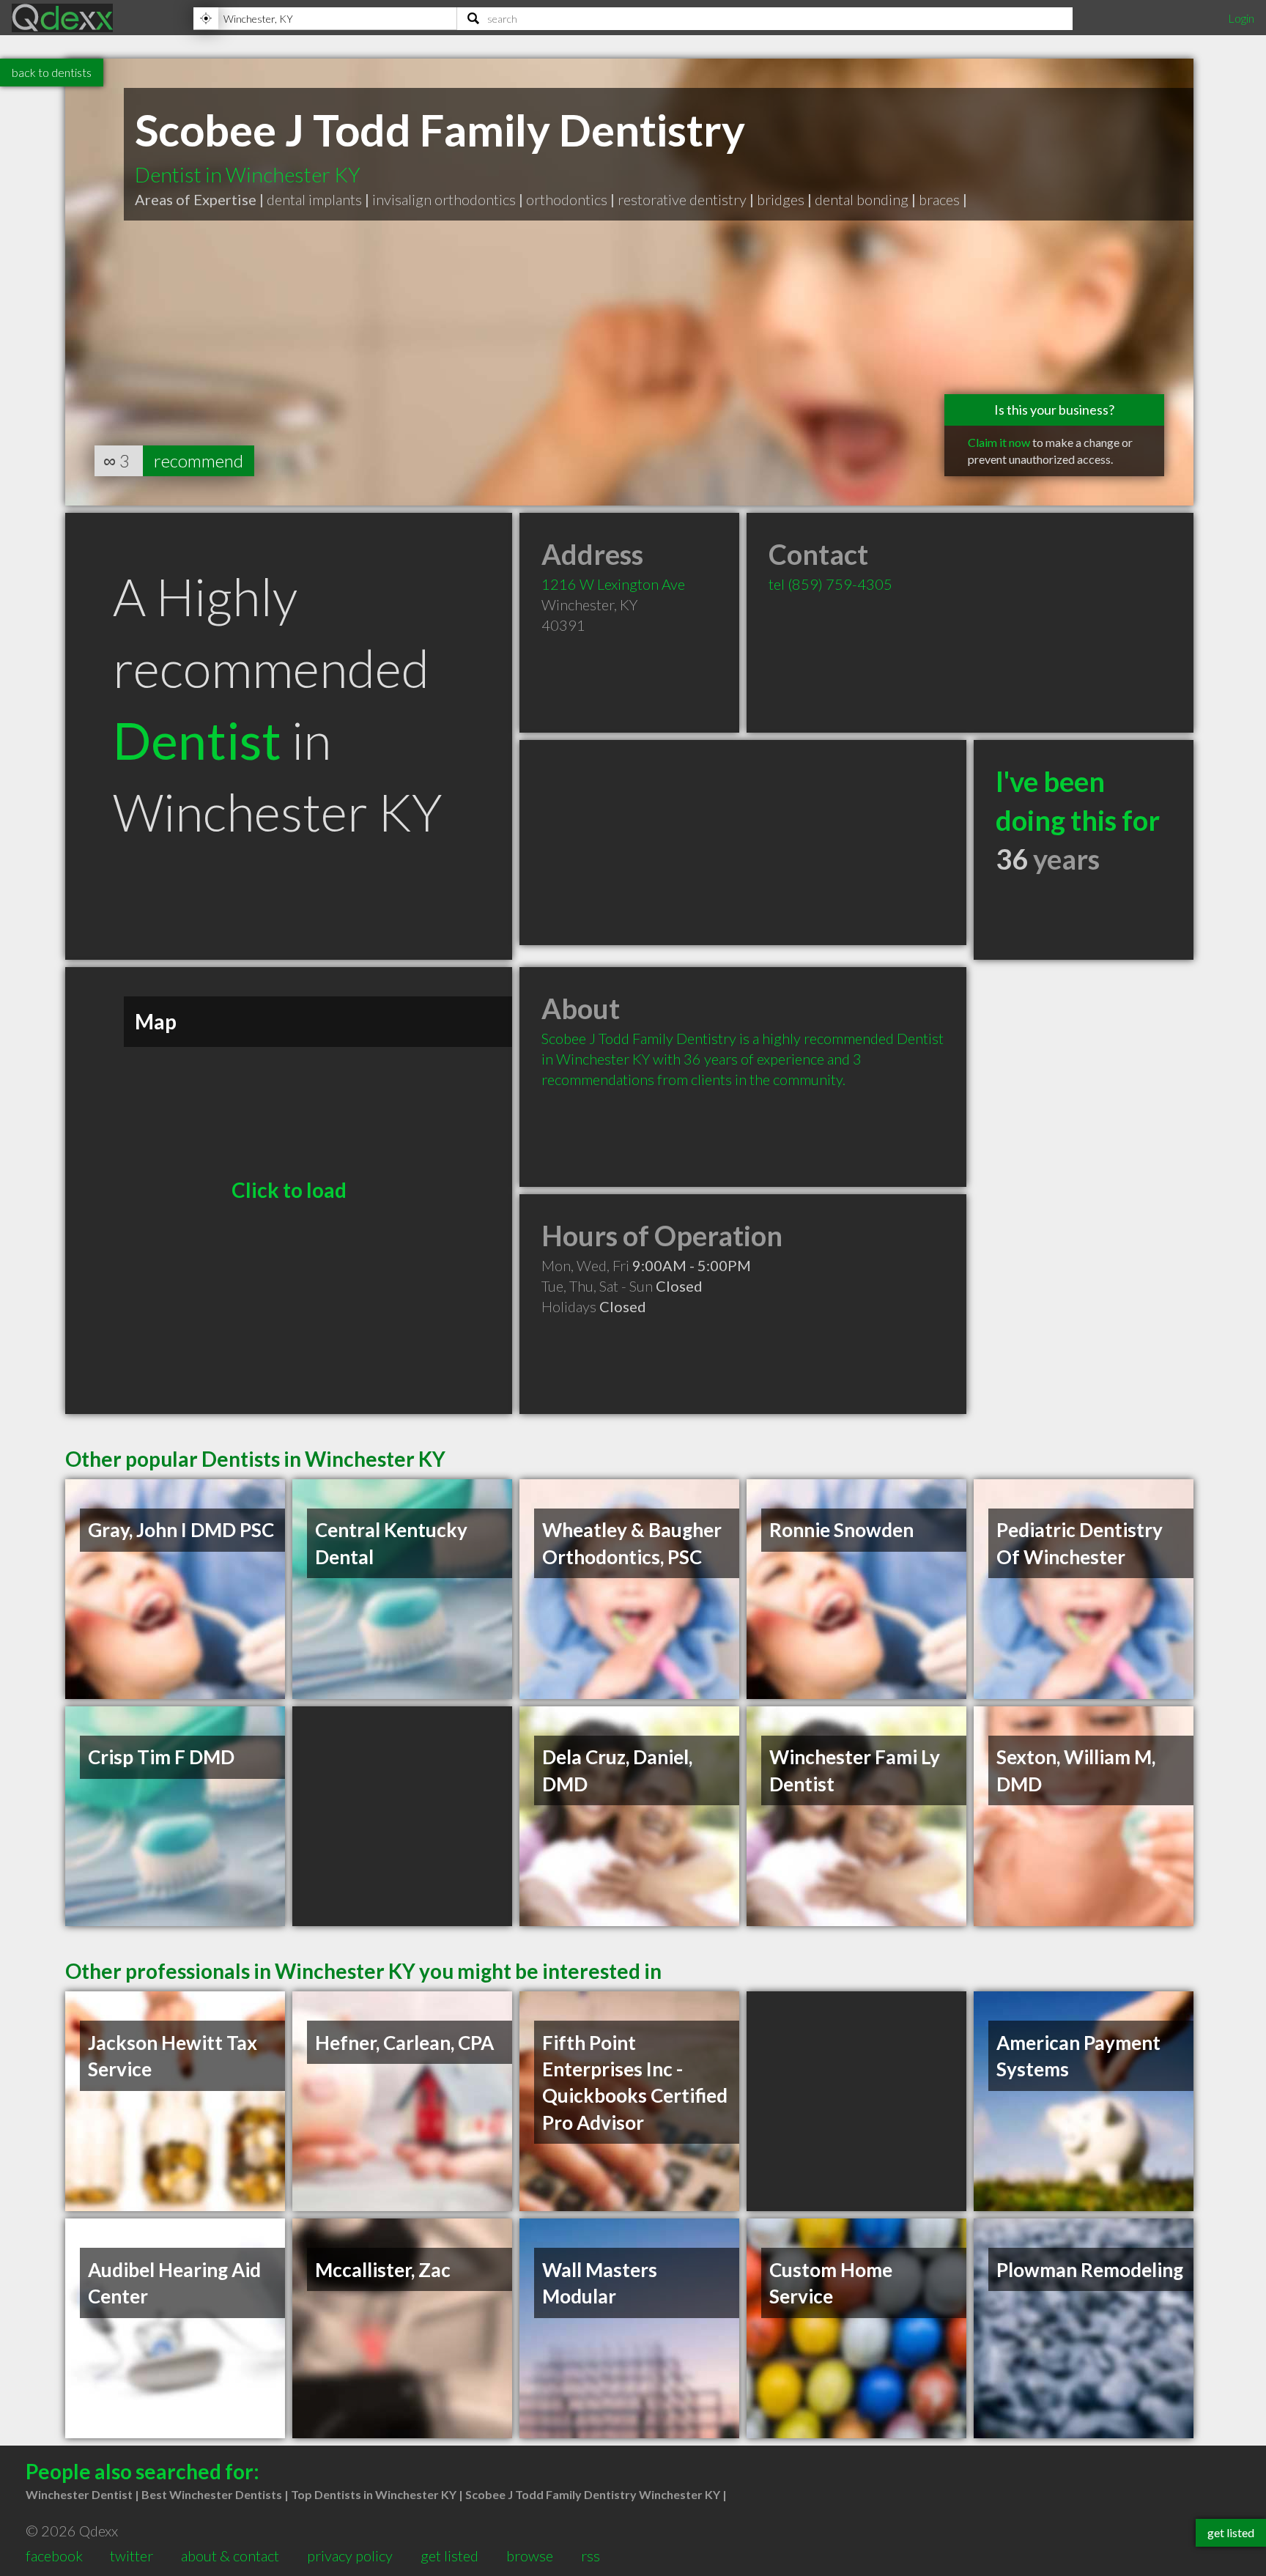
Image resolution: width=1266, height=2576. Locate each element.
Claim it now (999, 442)
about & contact (230, 2555)
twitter (132, 2555)
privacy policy (350, 2555)
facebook (54, 2555)
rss (591, 2555)
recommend (199, 460)
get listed (449, 2555)
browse (530, 2555)
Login (1241, 18)
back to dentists (52, 72)
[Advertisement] (743, 843)
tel (830, 584)
